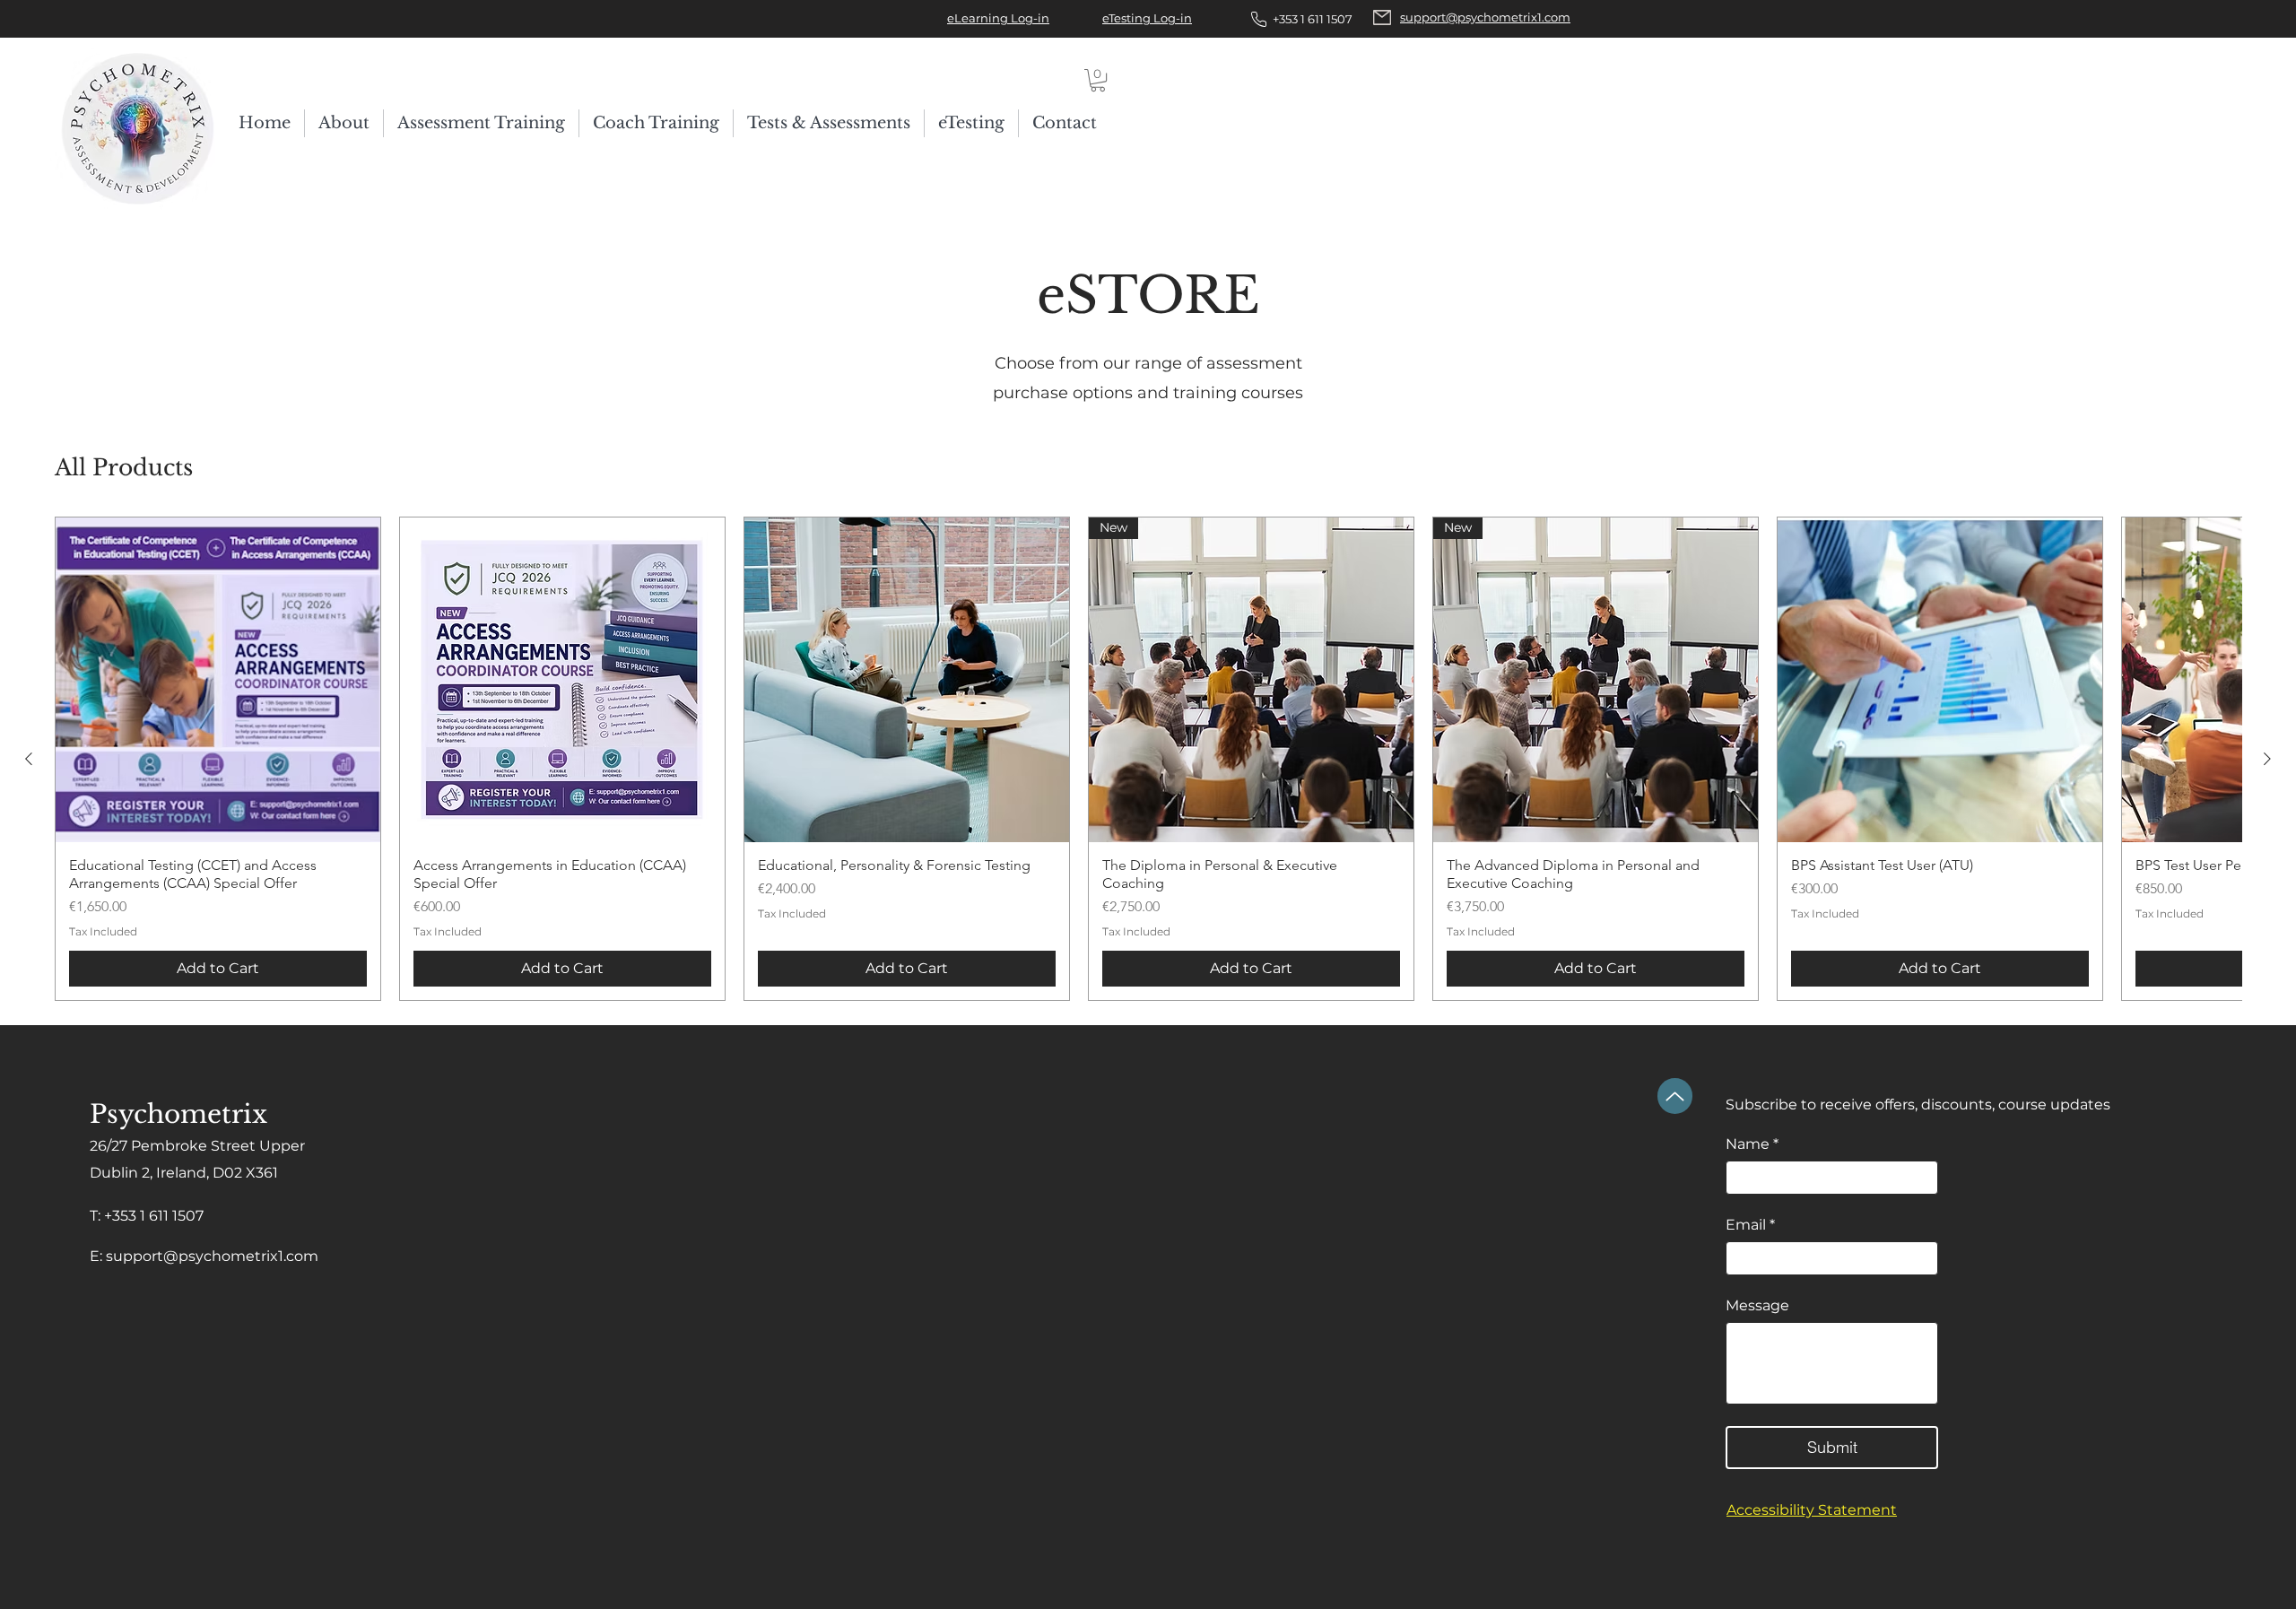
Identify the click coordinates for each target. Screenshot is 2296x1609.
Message (1757, 1305)
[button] (1098, 80)
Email (1750, 1225)
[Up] (1675, 1096)
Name (1752, 1144)
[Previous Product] (29, 759)
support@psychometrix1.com (212, 1256)
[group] (1148, 759)
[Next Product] (2267, 759)
